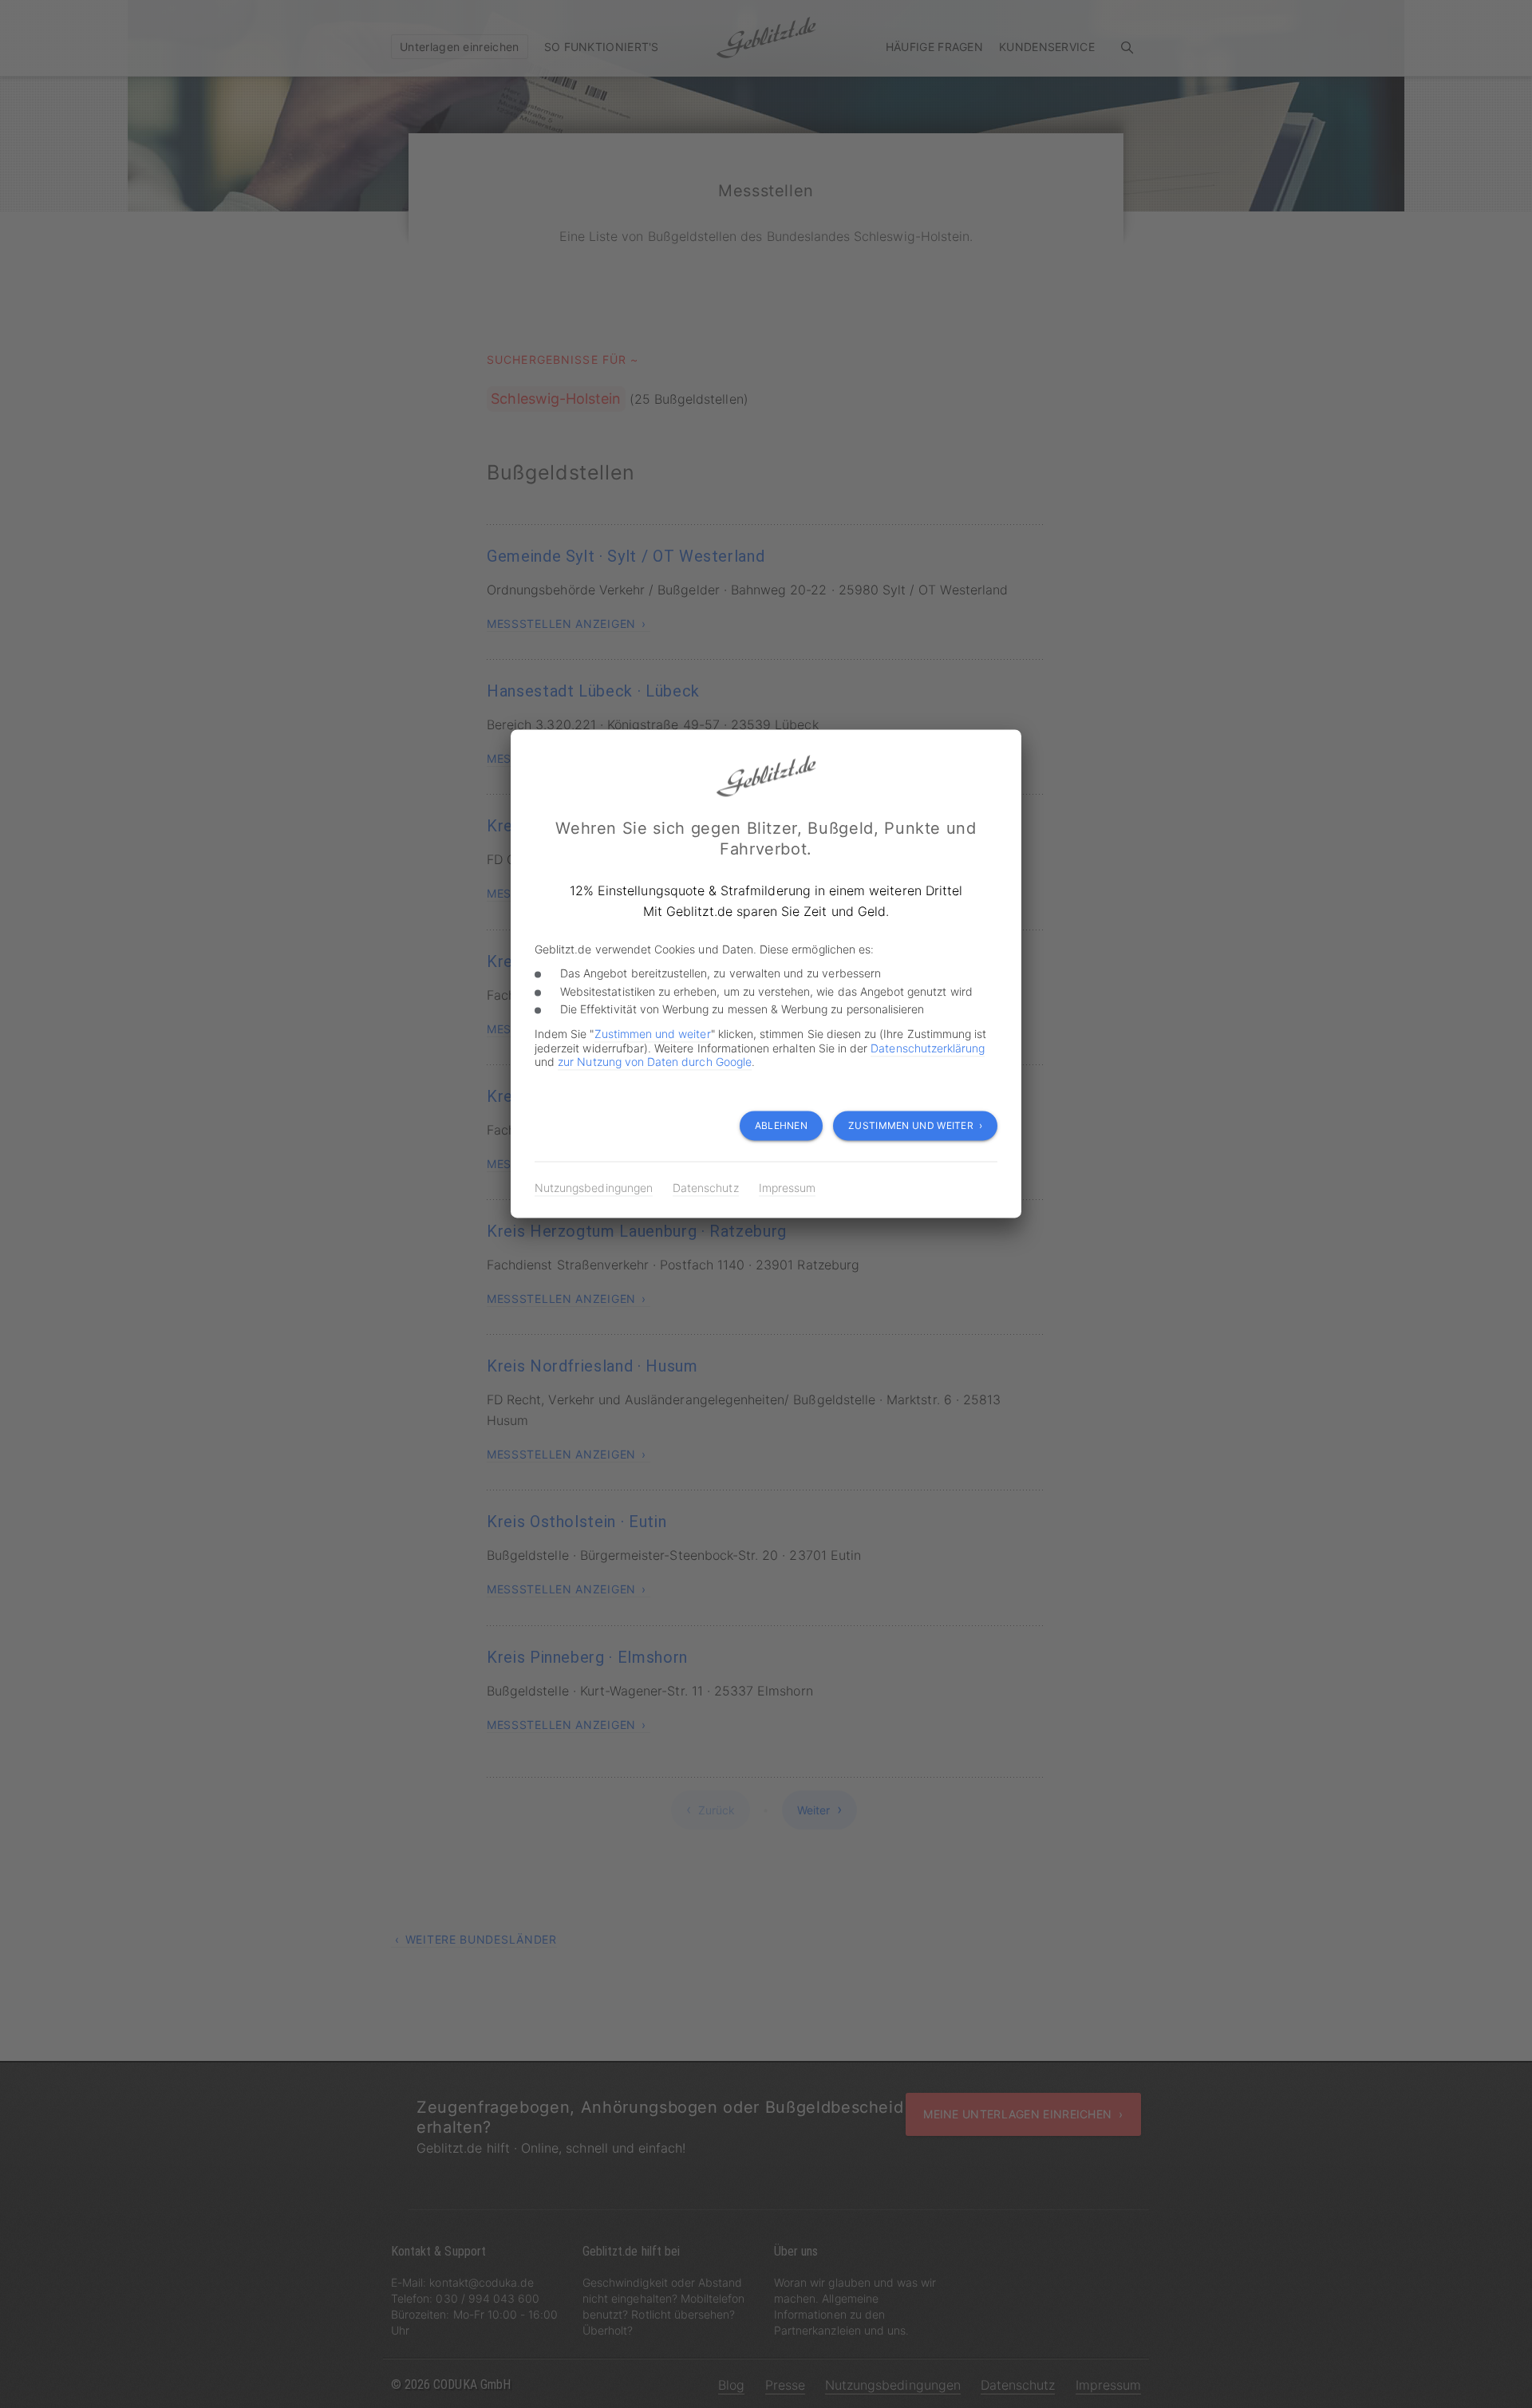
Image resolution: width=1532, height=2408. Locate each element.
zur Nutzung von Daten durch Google (655, 1062)
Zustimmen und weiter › (915, 1125)
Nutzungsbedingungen (594, 1188)
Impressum (787, 1188)
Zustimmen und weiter (653, 1034)
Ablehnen (781, 1125)
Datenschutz (706, 1188)
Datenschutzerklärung (928, 1048)
